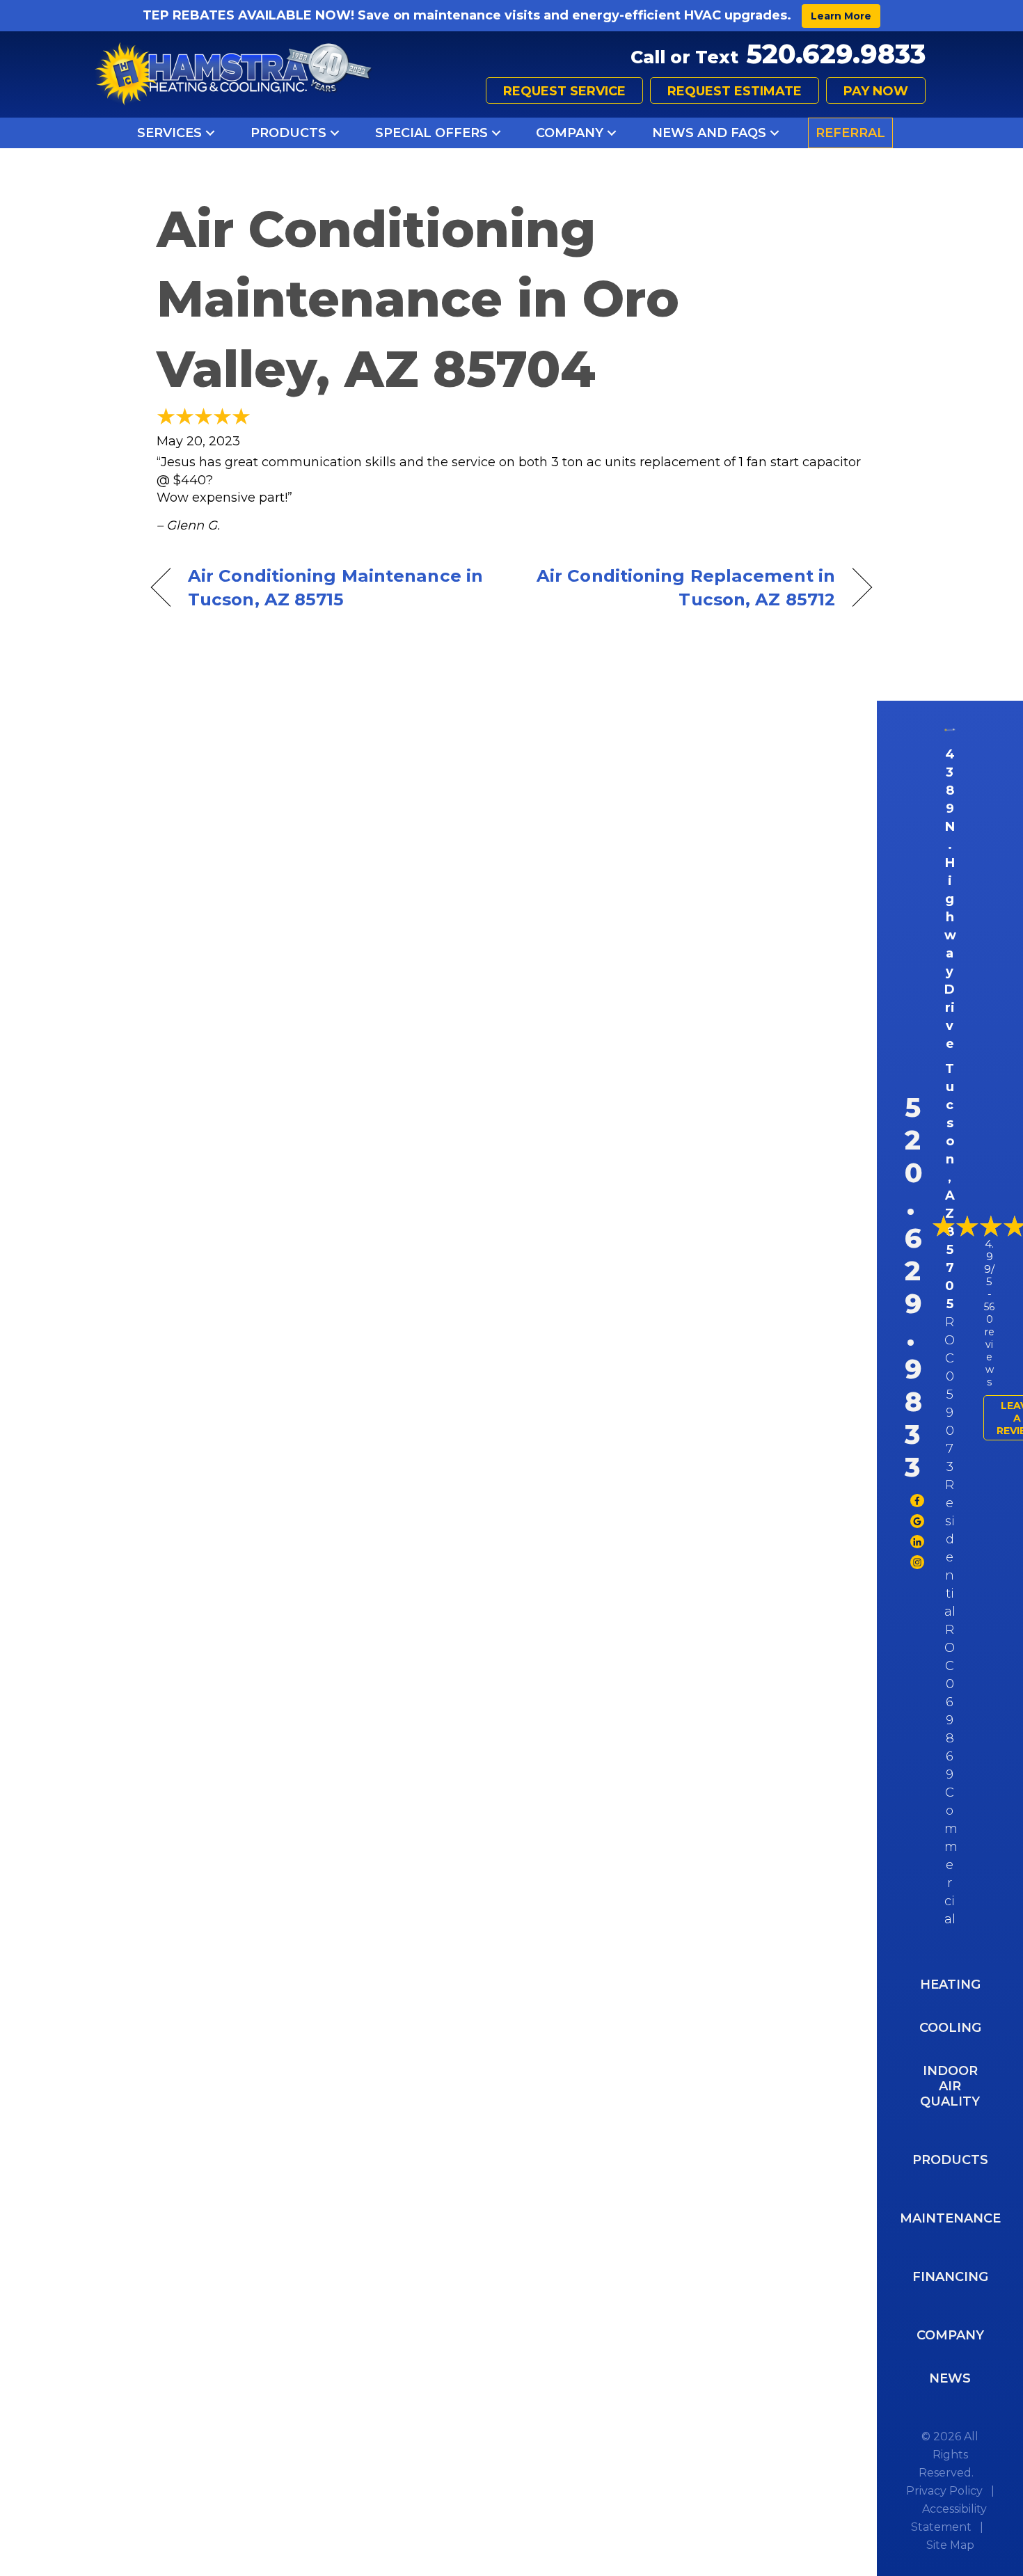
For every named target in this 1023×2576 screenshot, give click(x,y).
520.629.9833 (836, 54)
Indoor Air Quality (950, 2086)
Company (570, 133)
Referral (850, 133)
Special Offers (431, 133)
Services (169, 133)
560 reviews (989, 1344)
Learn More (841, 16)
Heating (950, 1985)
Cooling (950, 2028)
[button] (210, 133)
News (950, 2378)
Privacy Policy (944, 2491)
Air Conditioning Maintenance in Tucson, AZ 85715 (335, 587)
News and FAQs (709, 133)
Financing (950, 2277)
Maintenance (950, 2218)
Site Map (950, 2545)
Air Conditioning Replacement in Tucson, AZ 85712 (684, 587)
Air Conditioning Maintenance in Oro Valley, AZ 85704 (418, 299)
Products (288, 133)
